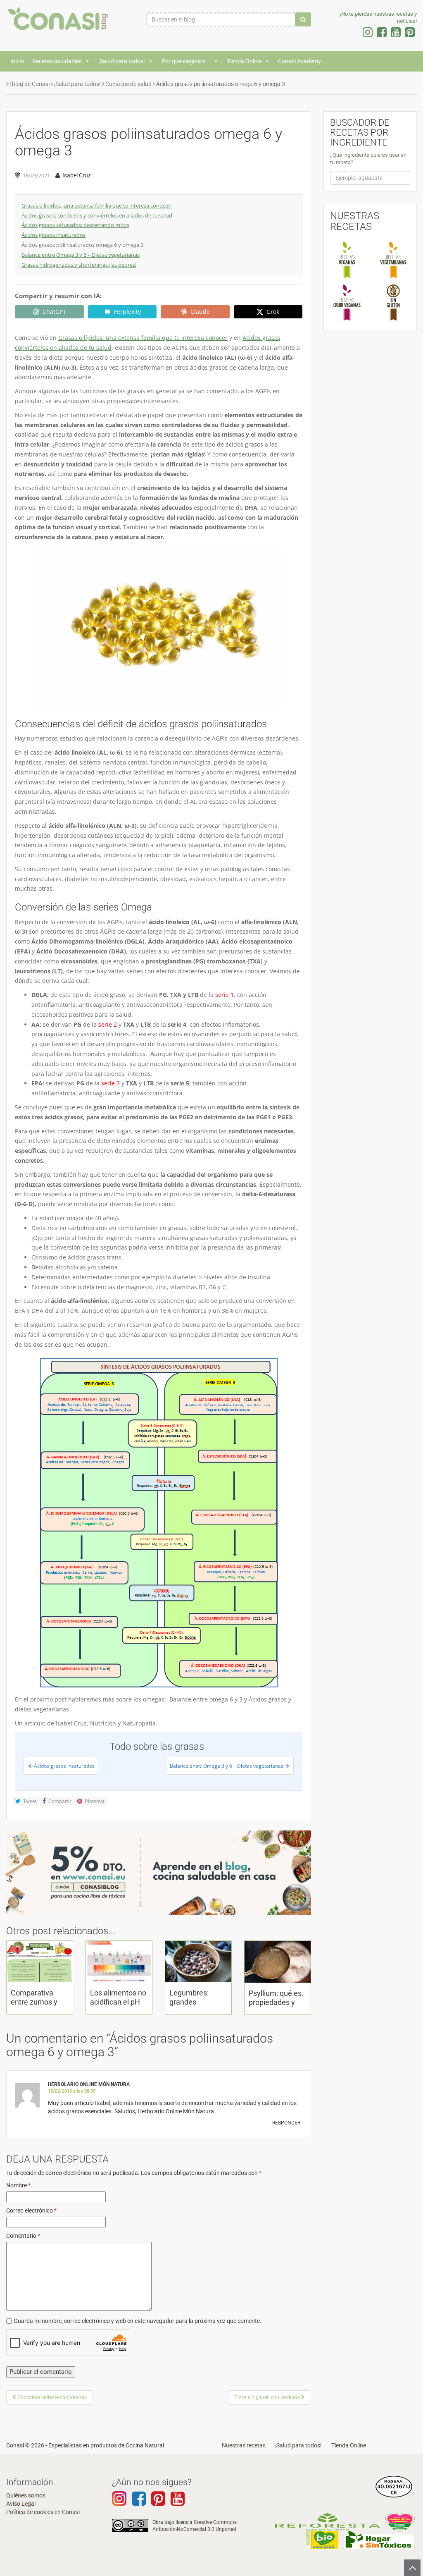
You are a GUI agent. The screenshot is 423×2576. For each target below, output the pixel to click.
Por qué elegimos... (186, 61)
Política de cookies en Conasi (43, 2512)
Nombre (18, 2185)
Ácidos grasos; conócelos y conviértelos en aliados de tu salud (97, 215)
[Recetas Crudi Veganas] (347, 302)
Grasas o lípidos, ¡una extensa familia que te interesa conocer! (96, 206)
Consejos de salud (128, 84)
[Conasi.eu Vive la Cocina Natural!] (53, 23)
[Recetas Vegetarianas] (393, 259)
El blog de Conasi (28, 84)
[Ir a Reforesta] (327, 2521)
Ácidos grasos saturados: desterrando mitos (75, 225)
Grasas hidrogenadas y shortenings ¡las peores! (79, 265)
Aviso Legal (21, 2504)
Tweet (29, 1802)
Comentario (23, 2236)
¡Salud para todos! (122, 61)
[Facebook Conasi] (139, 2502)
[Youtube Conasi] (158, 2502)
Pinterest (94, 1802)
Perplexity (127, 312)
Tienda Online (244, 61)
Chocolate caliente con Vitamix (51, 2397)
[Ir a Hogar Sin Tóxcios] (379, 2539)
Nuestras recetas (244, 2445)
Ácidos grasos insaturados (53, 235)
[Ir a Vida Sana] (322, 2539)
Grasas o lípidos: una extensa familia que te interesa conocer (143, 338)
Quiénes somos (26, 2495)
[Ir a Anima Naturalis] (400, 2521)
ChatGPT (54, 312)
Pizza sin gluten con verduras (268, 2397)
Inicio (17, 61)
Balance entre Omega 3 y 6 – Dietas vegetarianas (81, 255)
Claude (200, 312)
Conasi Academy (299, 61)
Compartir (59, 1802)
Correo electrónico (31, 2210)
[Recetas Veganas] (347, 259)
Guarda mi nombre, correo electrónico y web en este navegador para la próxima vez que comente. (138, 2321)
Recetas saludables (57, 61)
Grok (273, 312)
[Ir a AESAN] (394, 2486)
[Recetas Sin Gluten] (393, 302)
